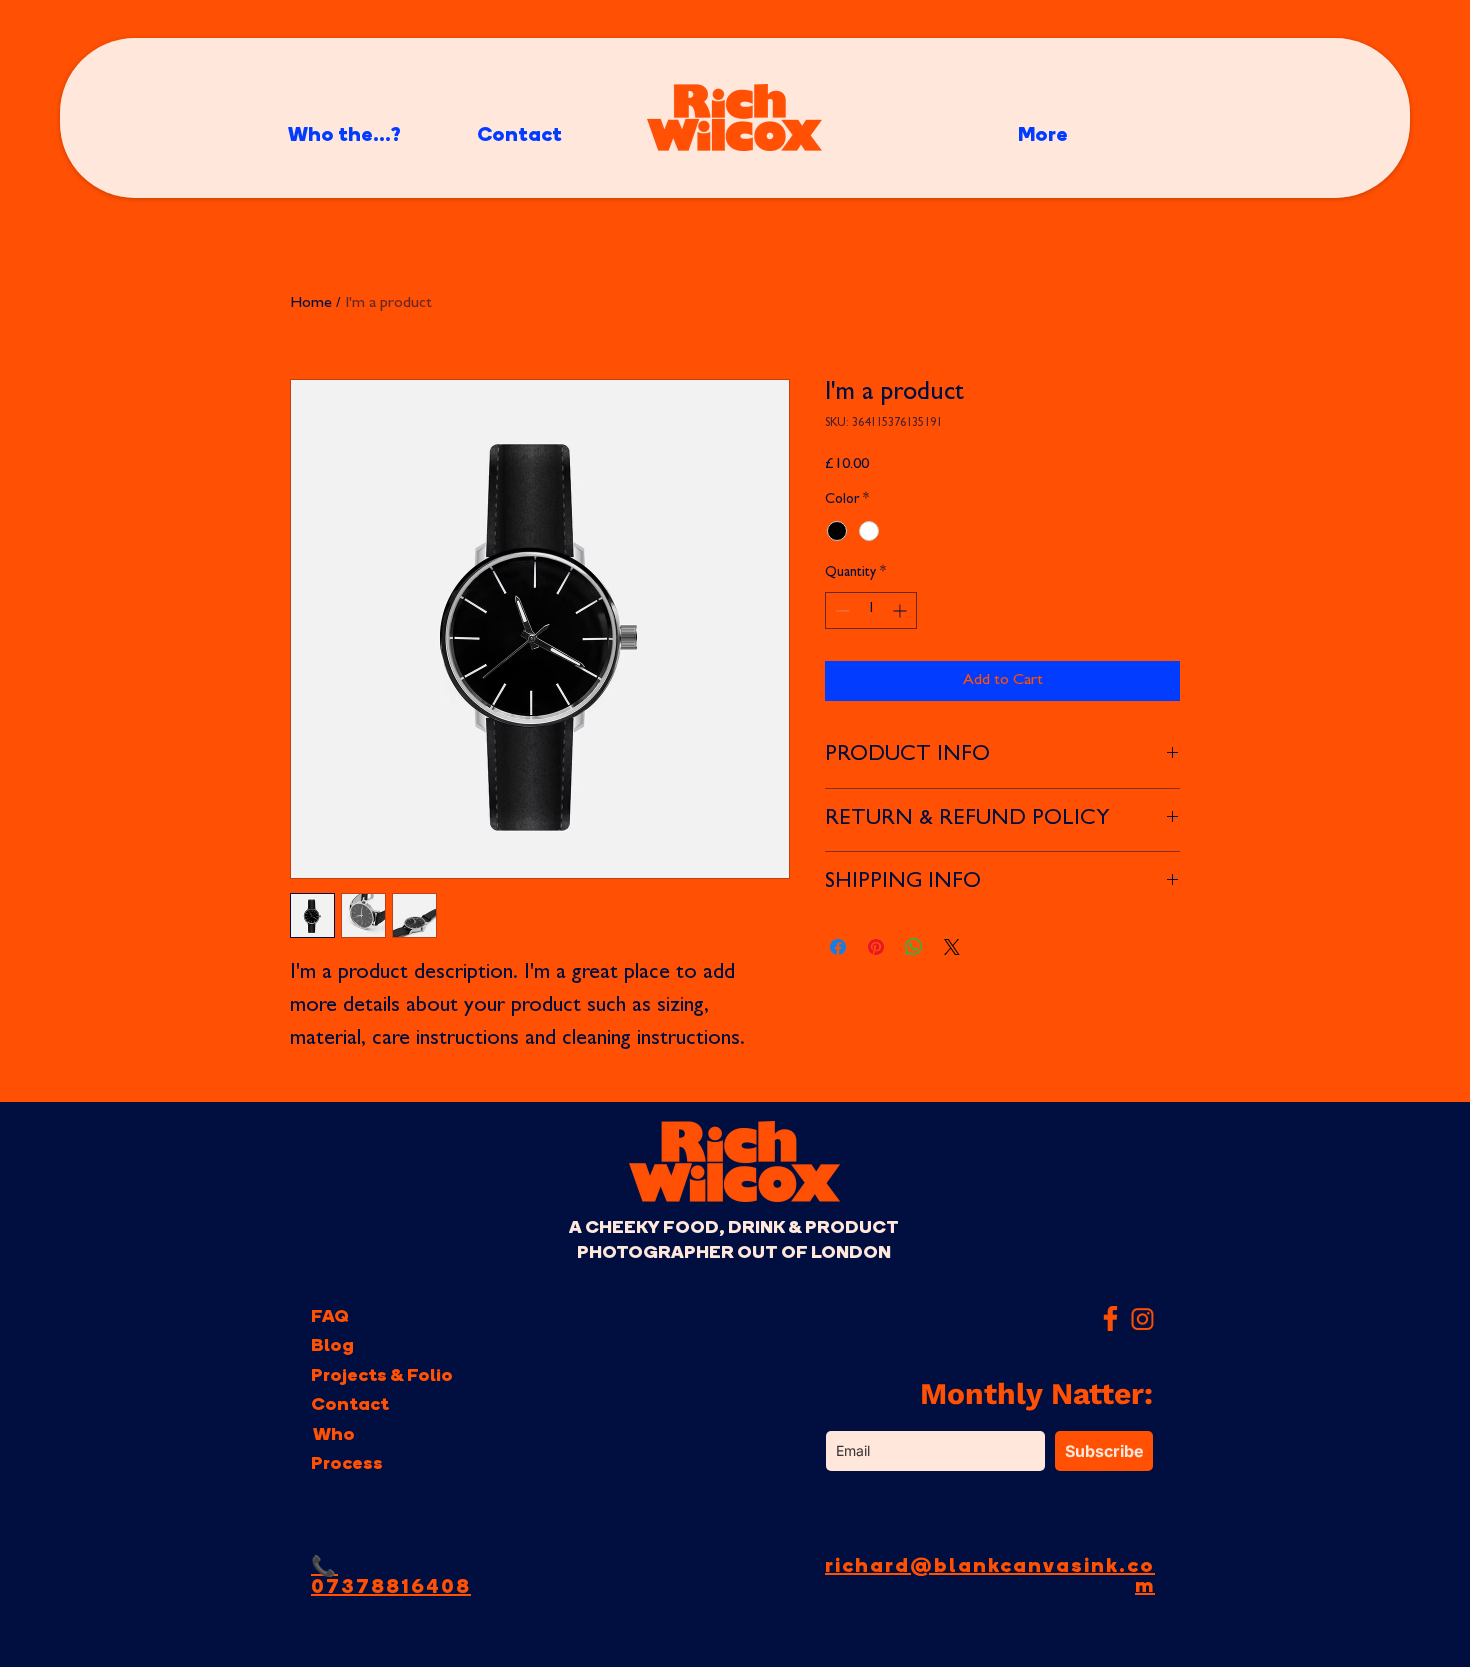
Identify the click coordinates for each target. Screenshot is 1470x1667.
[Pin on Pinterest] (876, 947)
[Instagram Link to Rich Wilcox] (1142, 1318)
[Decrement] (840, 610)
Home (311, 304)
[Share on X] (952, 947)
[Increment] (901, 610)
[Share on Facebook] (838, 947)
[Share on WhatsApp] (914, 947)
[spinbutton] (871, 610)
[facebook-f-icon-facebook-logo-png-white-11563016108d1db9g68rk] (1110, 1318)
